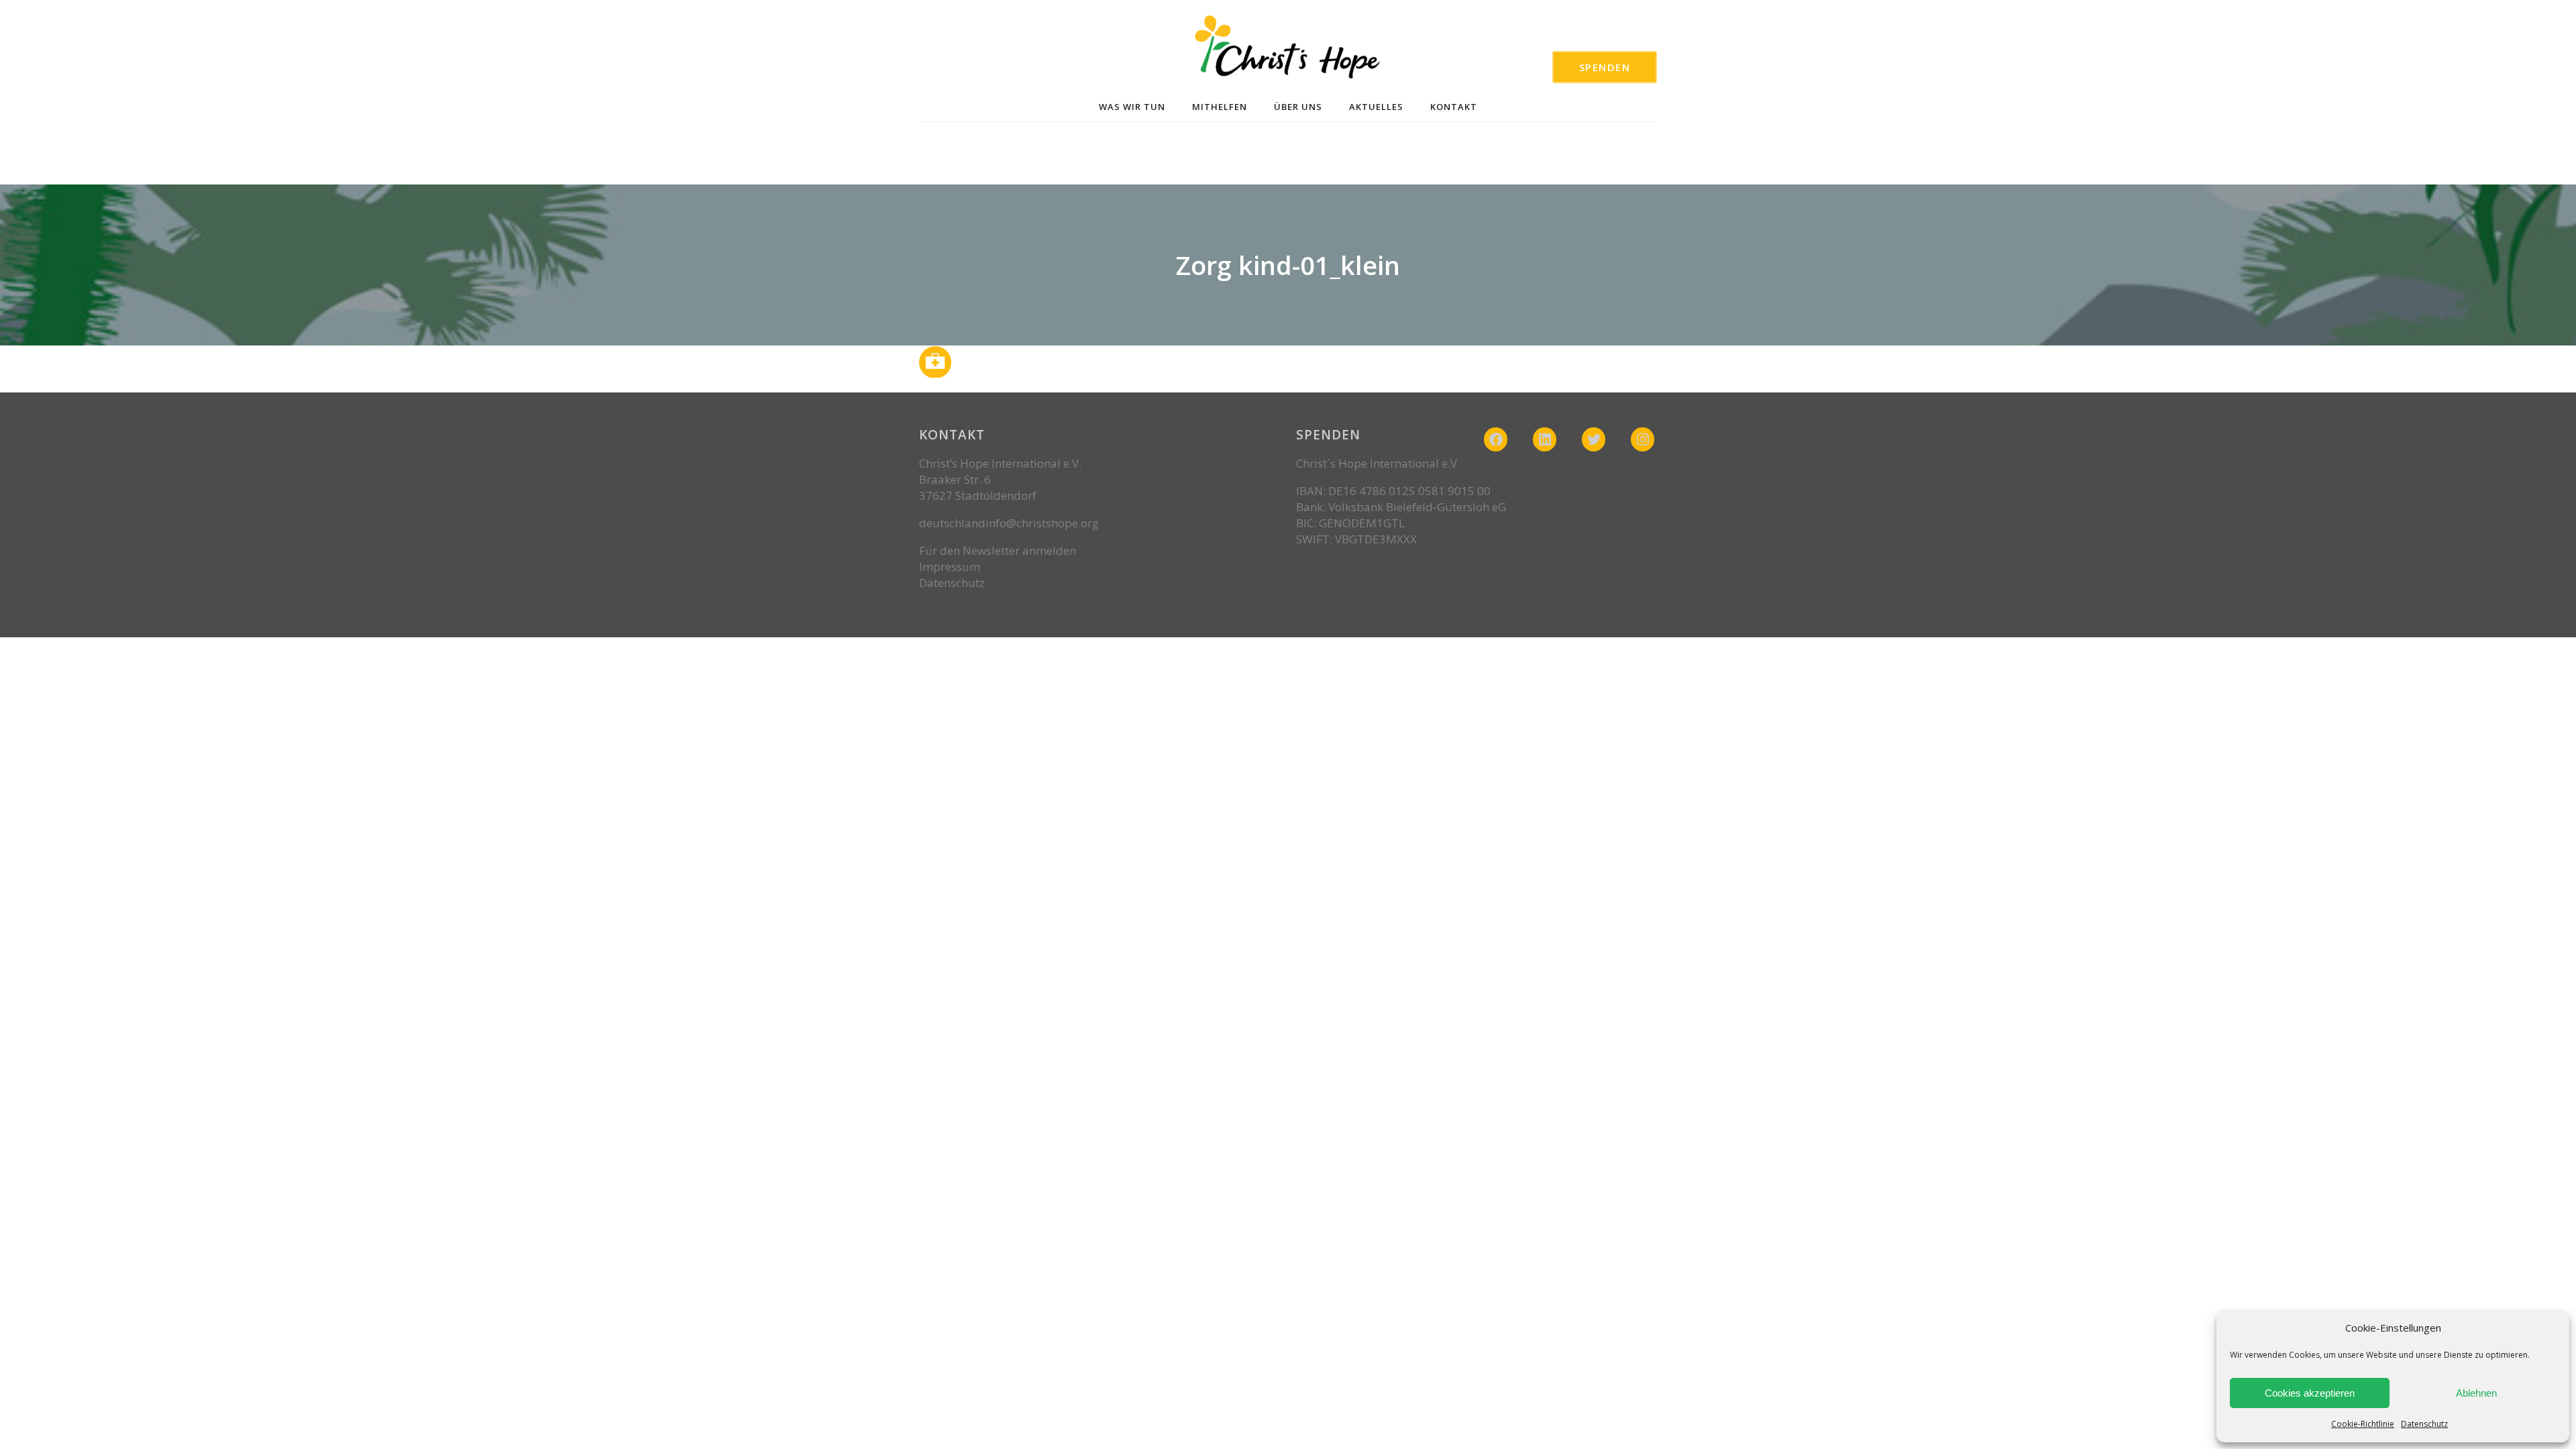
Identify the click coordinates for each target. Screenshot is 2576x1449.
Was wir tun (1132, 107)
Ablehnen (2476, 1393)
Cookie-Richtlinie (2363, 1424)
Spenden (1605, 67)
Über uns (1298, 107)
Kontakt (1454, 107)
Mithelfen (1220, 107)
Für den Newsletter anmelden (998, 550)
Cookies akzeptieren (2310, 1393)
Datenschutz (2424, 1424)
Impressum (950, 567)
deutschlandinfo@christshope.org (1009, 523)
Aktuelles (1376, 107)
